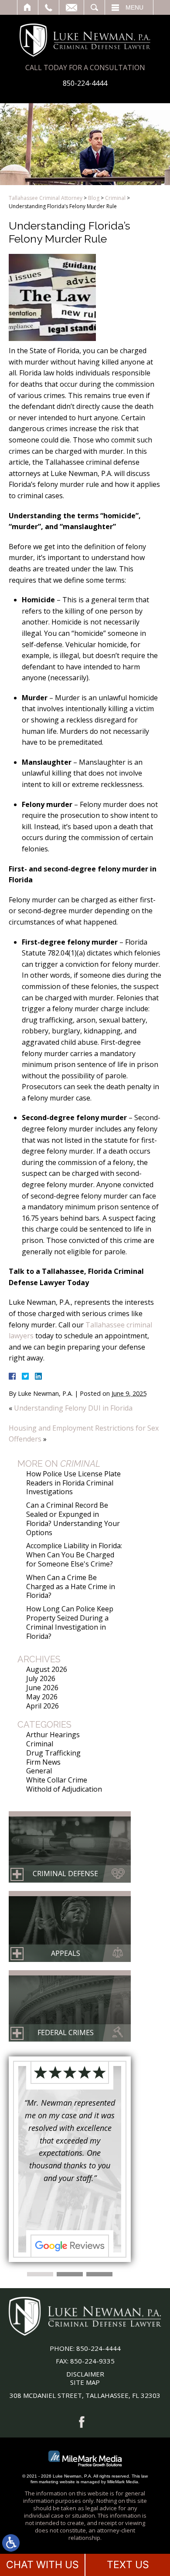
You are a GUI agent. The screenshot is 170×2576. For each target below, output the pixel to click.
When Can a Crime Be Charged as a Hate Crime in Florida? (71, 1587)
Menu (134, 7)
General (39, 1771)
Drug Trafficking (53, 1753)
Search (94, 7)
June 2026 (42, 1688)
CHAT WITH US (42, 2565)
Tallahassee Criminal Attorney (46, 198)
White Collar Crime (57, 1780)
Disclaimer (85, 2374)
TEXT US (128, 2565)
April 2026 (42, 1706)
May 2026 (42, 1697)
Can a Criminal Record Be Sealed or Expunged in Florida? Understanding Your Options (73, 1519)
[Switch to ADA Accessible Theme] (11, 2543)
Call (49, 7)
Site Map (85, 2382)
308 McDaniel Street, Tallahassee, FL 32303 (85, 2395)
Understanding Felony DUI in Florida (73, 1408)
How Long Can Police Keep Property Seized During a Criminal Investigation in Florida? (70, 1622)
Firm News (43, 1762)
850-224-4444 (85, 83)
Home (28, 7)
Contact (71, 7)
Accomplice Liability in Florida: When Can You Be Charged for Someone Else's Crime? (74, 1555)
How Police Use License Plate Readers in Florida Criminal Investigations (73, 1483)
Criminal (115, 198)
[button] (40, 2274)
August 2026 (47, 1669)
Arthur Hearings (53, 1735)
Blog (94, 198)
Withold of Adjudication (64, 1789)
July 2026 (41, 1678)
